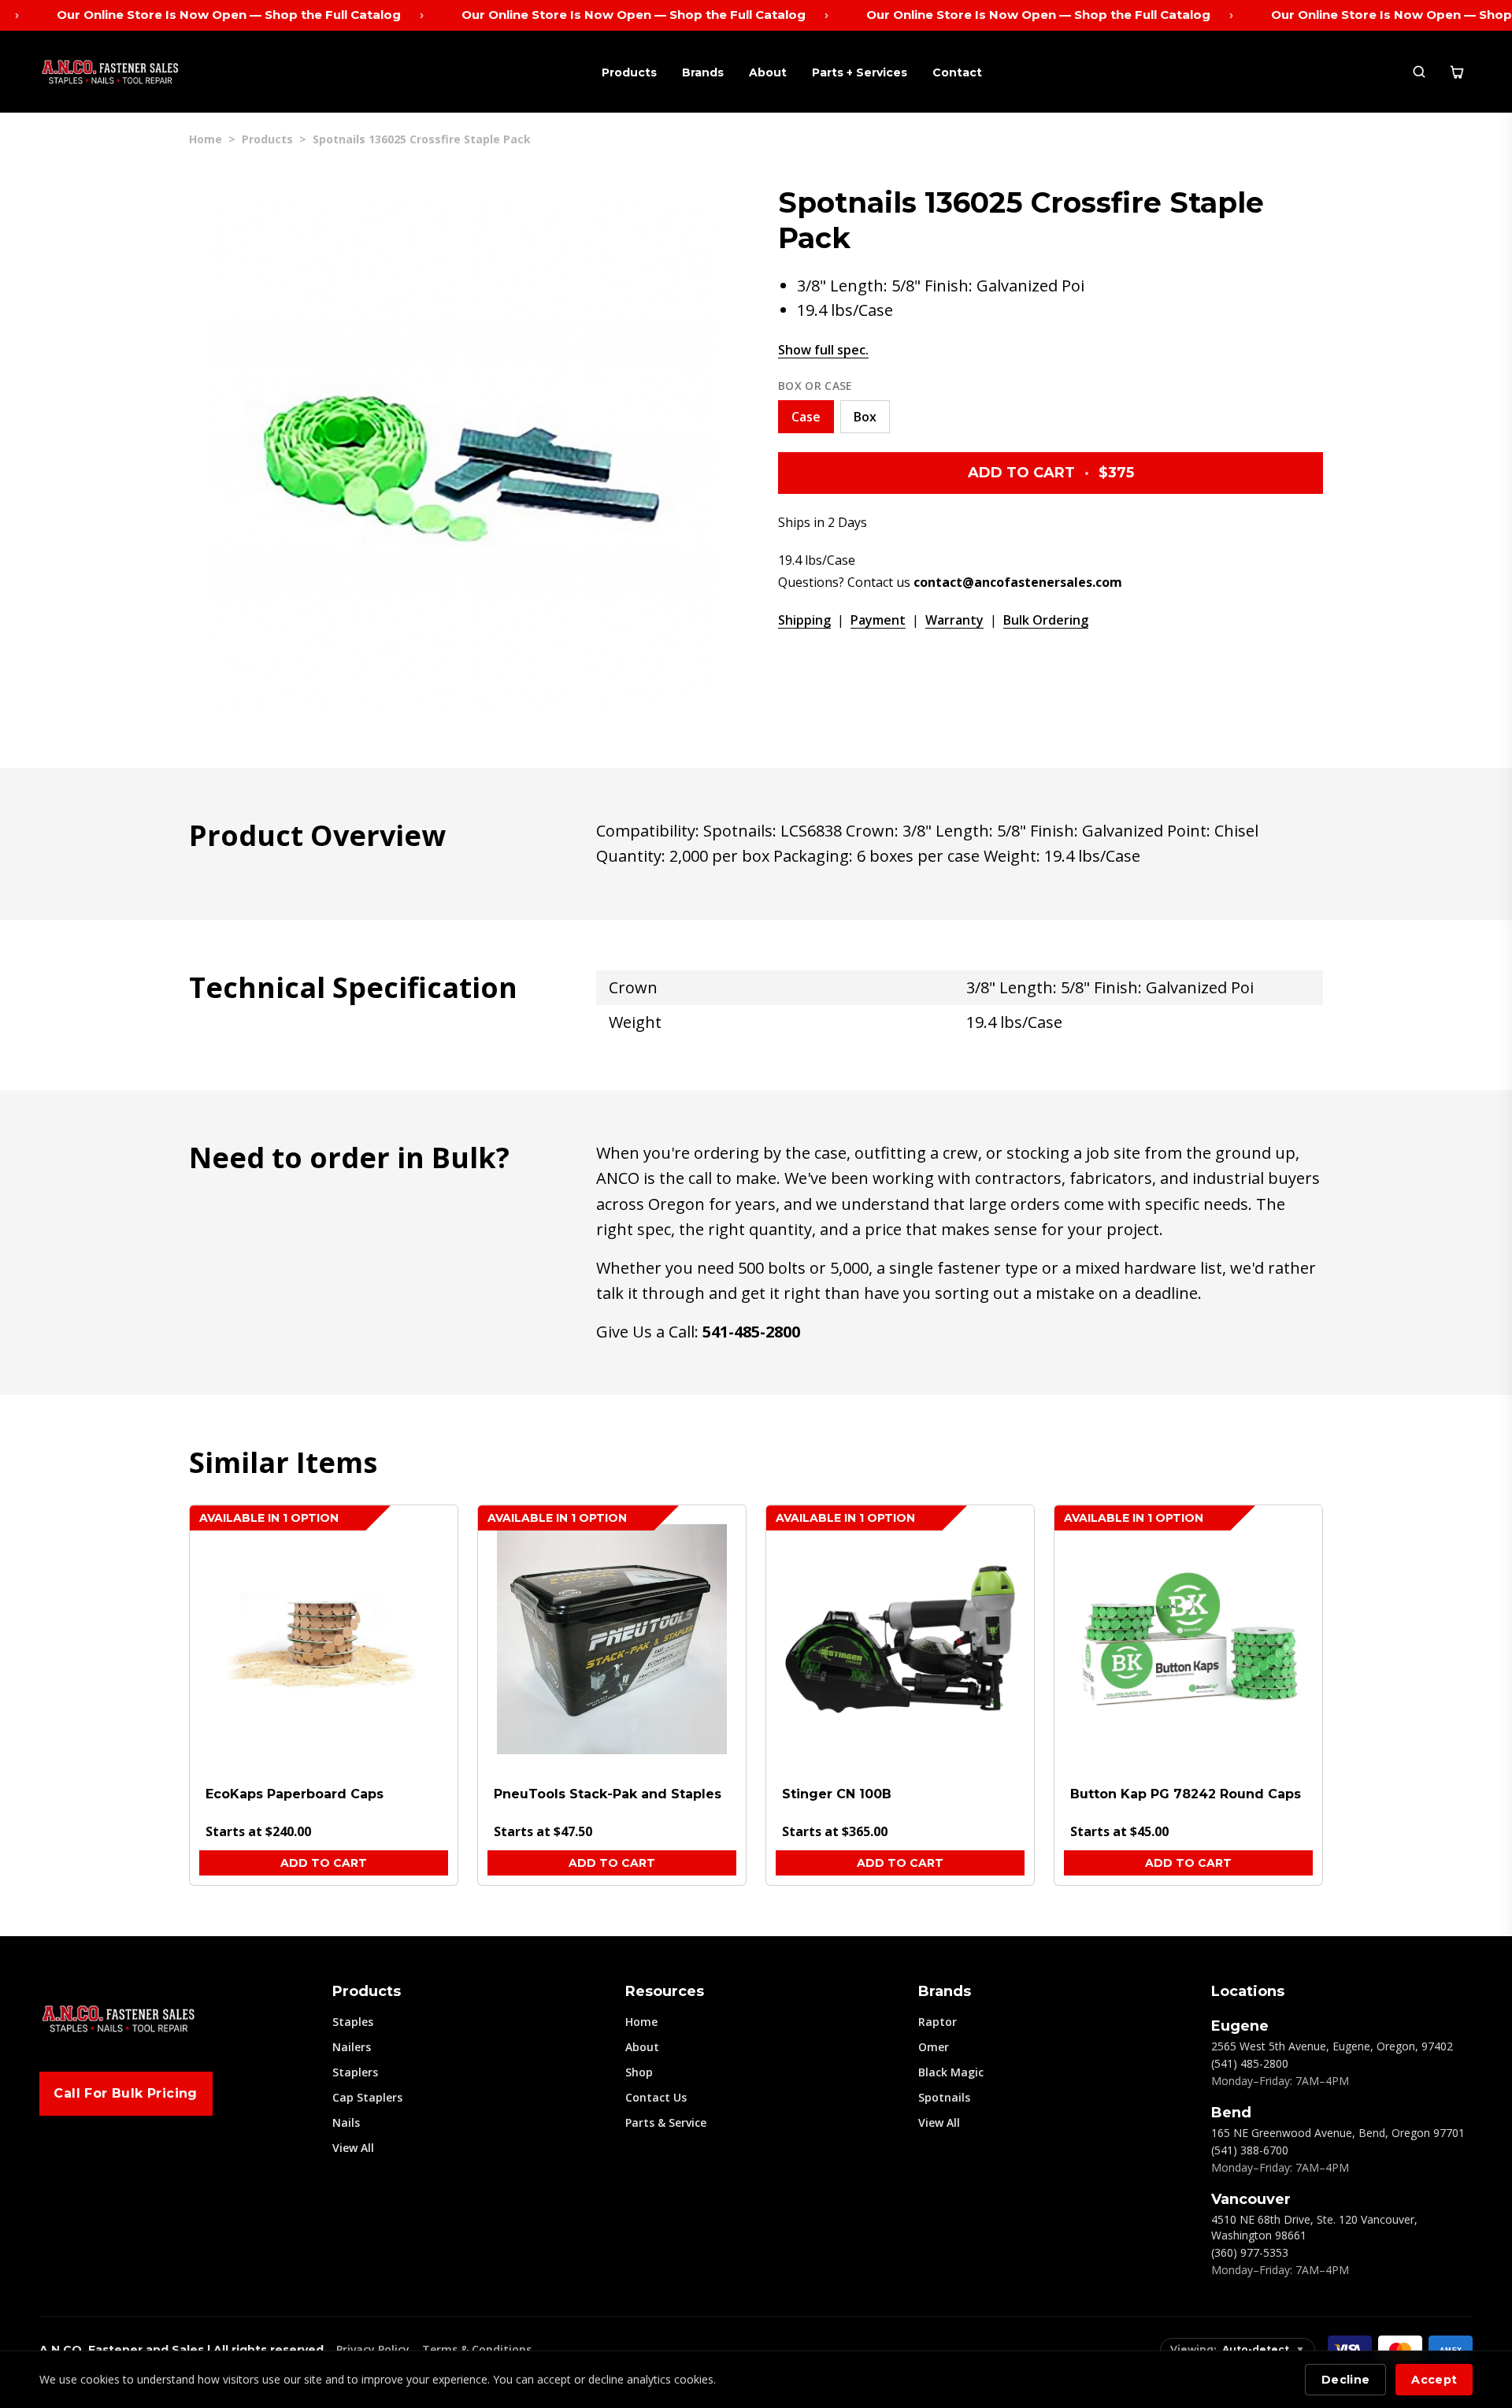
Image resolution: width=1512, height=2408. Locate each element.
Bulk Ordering (1046, 620)
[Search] (1419, 72)
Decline (1345, 2380)
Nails (346, 2122)
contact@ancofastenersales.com (1018, 582)
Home (206, 139)
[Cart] (1457, 72)
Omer (934, 2047)
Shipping (804, 620)
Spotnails (944, 2097)
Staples (353, 2022)
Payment (878, 620)
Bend (1231, 2113)
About (768, 72)
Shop (639, 2072)
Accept (1434, 2380)
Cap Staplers (367, 2097)
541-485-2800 (751, 1332)
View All (353, 2148)
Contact (957, 72)
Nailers (352, 2047)
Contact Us (656, 2097)
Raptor (938, 2022)
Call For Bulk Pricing (125, 2093)
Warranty (954, 620)
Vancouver (1251, 2199)
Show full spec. (823, 350)
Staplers (355, 2072)
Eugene (1240, 2026)
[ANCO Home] (110, 72)
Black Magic (951, 2072)
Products (629, 72)
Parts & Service (666, 2122)
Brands (703, 72)
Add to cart (324, 1863)
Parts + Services (860, 72)
